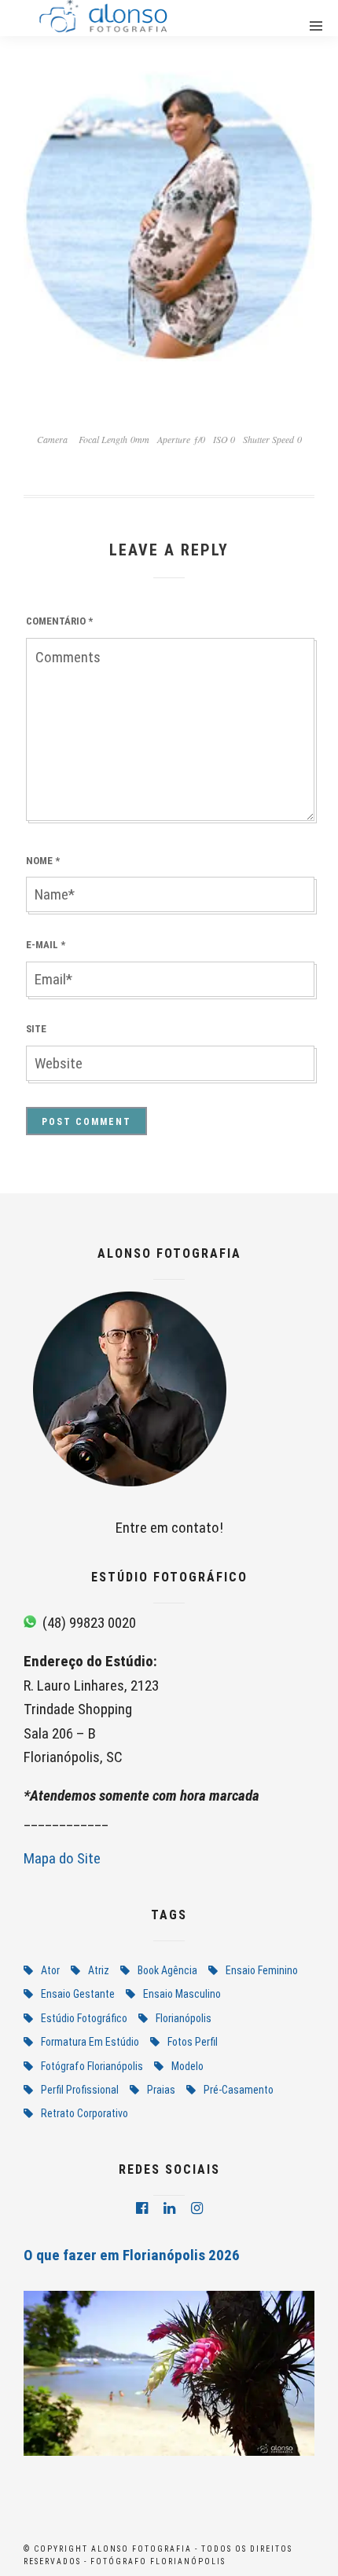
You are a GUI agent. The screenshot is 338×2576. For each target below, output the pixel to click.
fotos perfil (193, 2042)
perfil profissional (80, 2090)
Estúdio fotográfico (84, 2018)
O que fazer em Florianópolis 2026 (132, 2255)
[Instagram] (197, 2208)
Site (36, 1029)
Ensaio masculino (182, 1994)
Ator (50, 1970)
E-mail (46, 945)
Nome (43, 861)
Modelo (187, 2066)
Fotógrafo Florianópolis (92, 2066)
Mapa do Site (62, 1858)
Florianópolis (184, 2018)
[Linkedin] (169, 2208)
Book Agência (167, 1970)
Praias (161, 2090)
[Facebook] (142, 2208)
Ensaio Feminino (262, 1970)
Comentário (59, 621)
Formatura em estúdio (90, 2042)
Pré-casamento (239, 2090)
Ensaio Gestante (78, 1994)
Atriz (99, 1970)
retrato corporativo (84, 2113)
